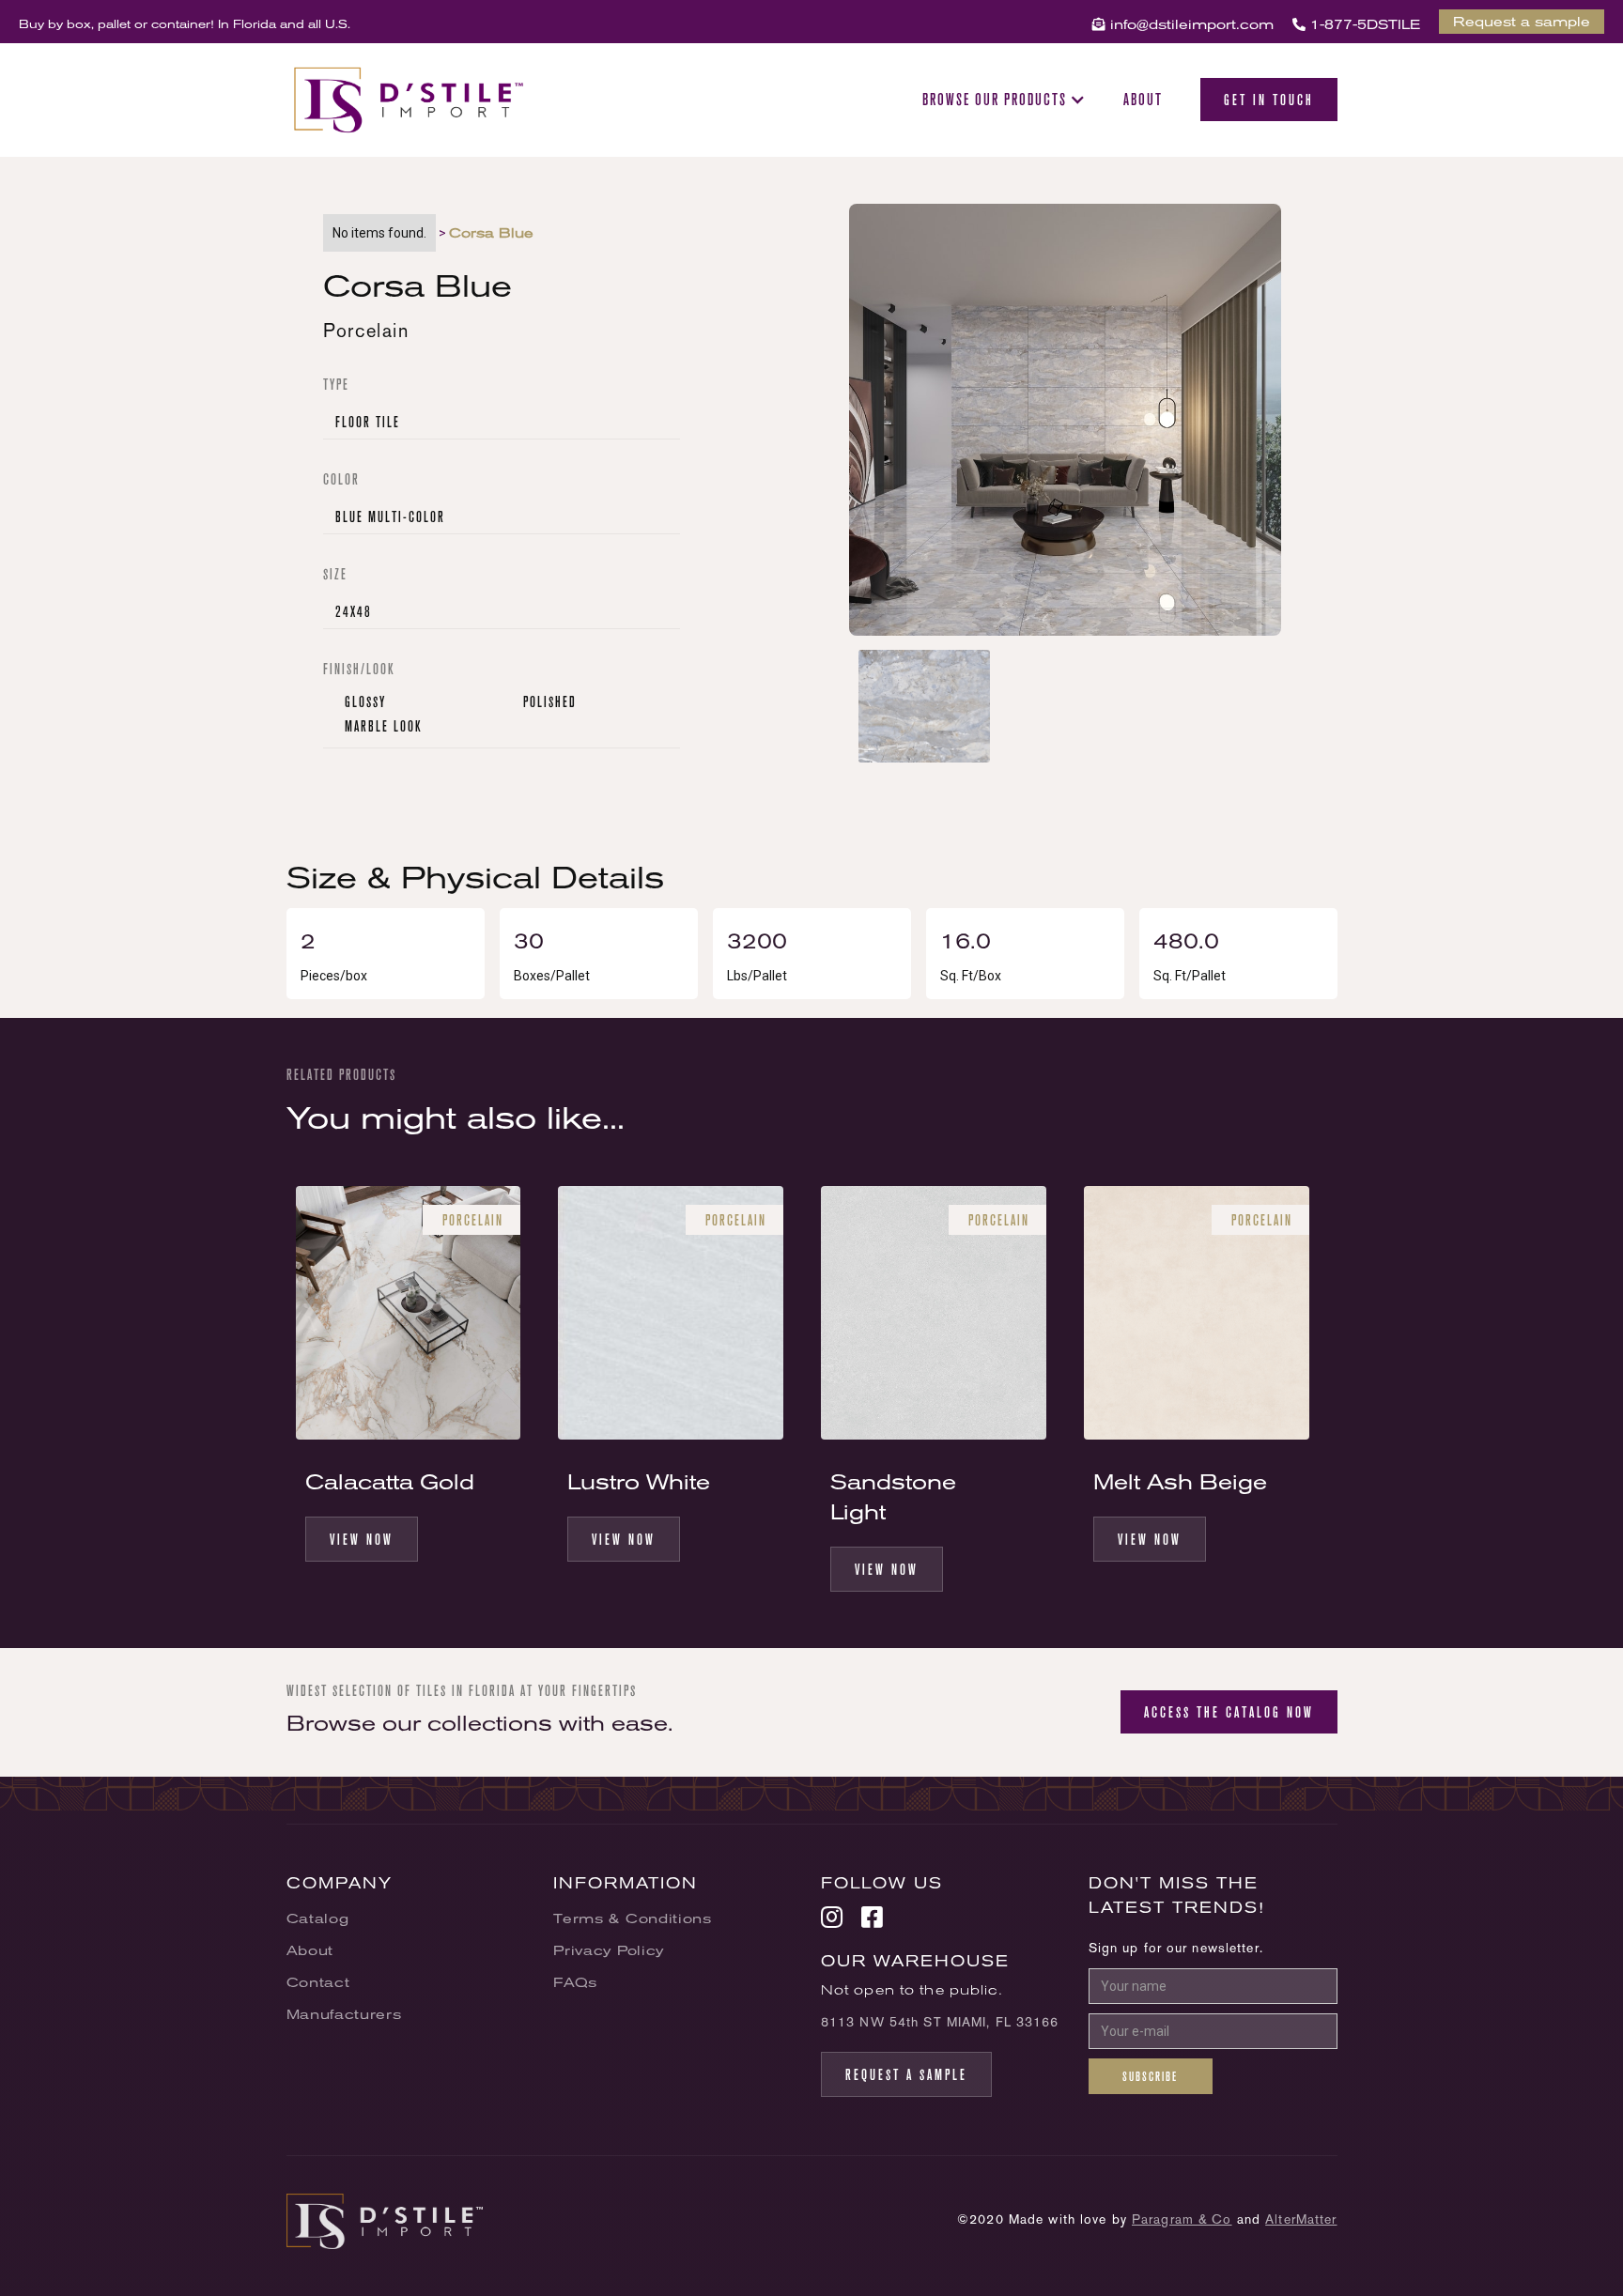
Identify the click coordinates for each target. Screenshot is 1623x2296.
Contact (318, 1982)
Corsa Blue (491, 233)
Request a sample (1522, 22)
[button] (1004, 100)
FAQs (575, 1982)
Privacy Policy (609, 1950)
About (1143, 100)
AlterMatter (1301, 2219)
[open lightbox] (1065, 427)
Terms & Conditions (633, 1918)
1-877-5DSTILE (1356, 24)
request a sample (906, 2074)
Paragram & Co (1182, 2219)
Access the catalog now (1229, 1712)
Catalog (318, 1918)
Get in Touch (1269, 100)
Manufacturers (344, 2014)
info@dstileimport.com (1183, 24)
